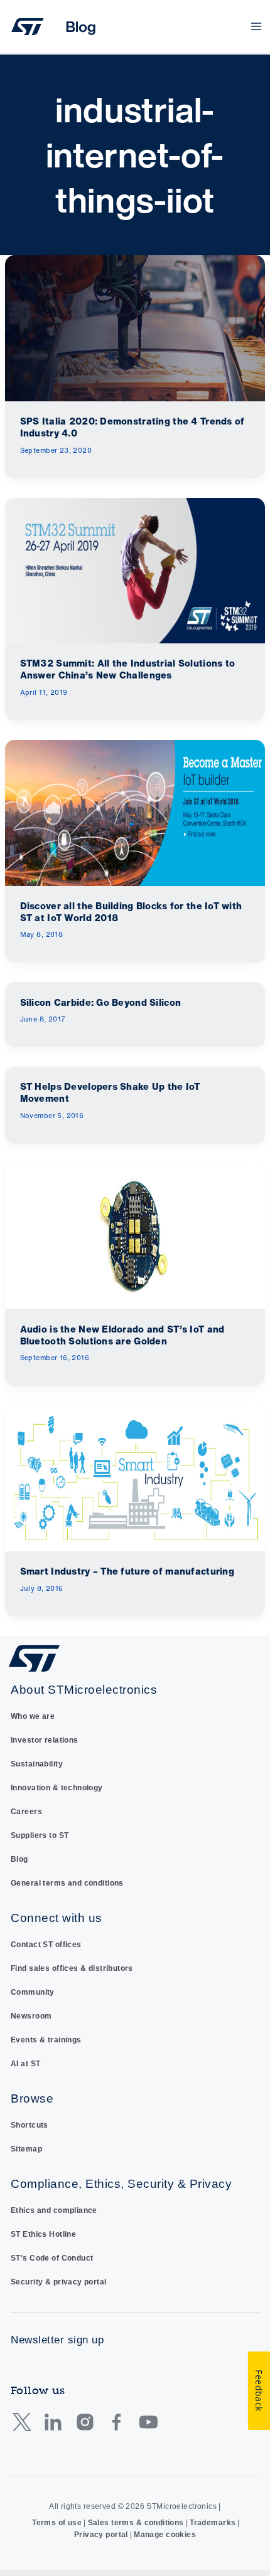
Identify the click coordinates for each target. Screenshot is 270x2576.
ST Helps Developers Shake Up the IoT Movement (110, 1092)
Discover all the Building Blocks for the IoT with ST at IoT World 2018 (131, 912)
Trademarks (213, 2523)
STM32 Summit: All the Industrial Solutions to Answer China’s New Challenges (128, 669)
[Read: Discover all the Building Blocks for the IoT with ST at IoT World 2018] (135, 812)
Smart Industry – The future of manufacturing (127, 1571)
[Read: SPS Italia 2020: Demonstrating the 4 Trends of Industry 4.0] (135, 328)
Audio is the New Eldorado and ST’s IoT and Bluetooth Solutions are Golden (122, 1335)
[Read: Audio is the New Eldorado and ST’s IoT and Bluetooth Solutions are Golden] (135, 1235)
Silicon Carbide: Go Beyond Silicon (101, 1002)
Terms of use (57, 2523)
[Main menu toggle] (256, 27)
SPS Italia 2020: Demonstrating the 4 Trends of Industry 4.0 (132, 427)
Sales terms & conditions (136, 2523)
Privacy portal (101, 2535)
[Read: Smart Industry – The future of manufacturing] (135, 1478)
